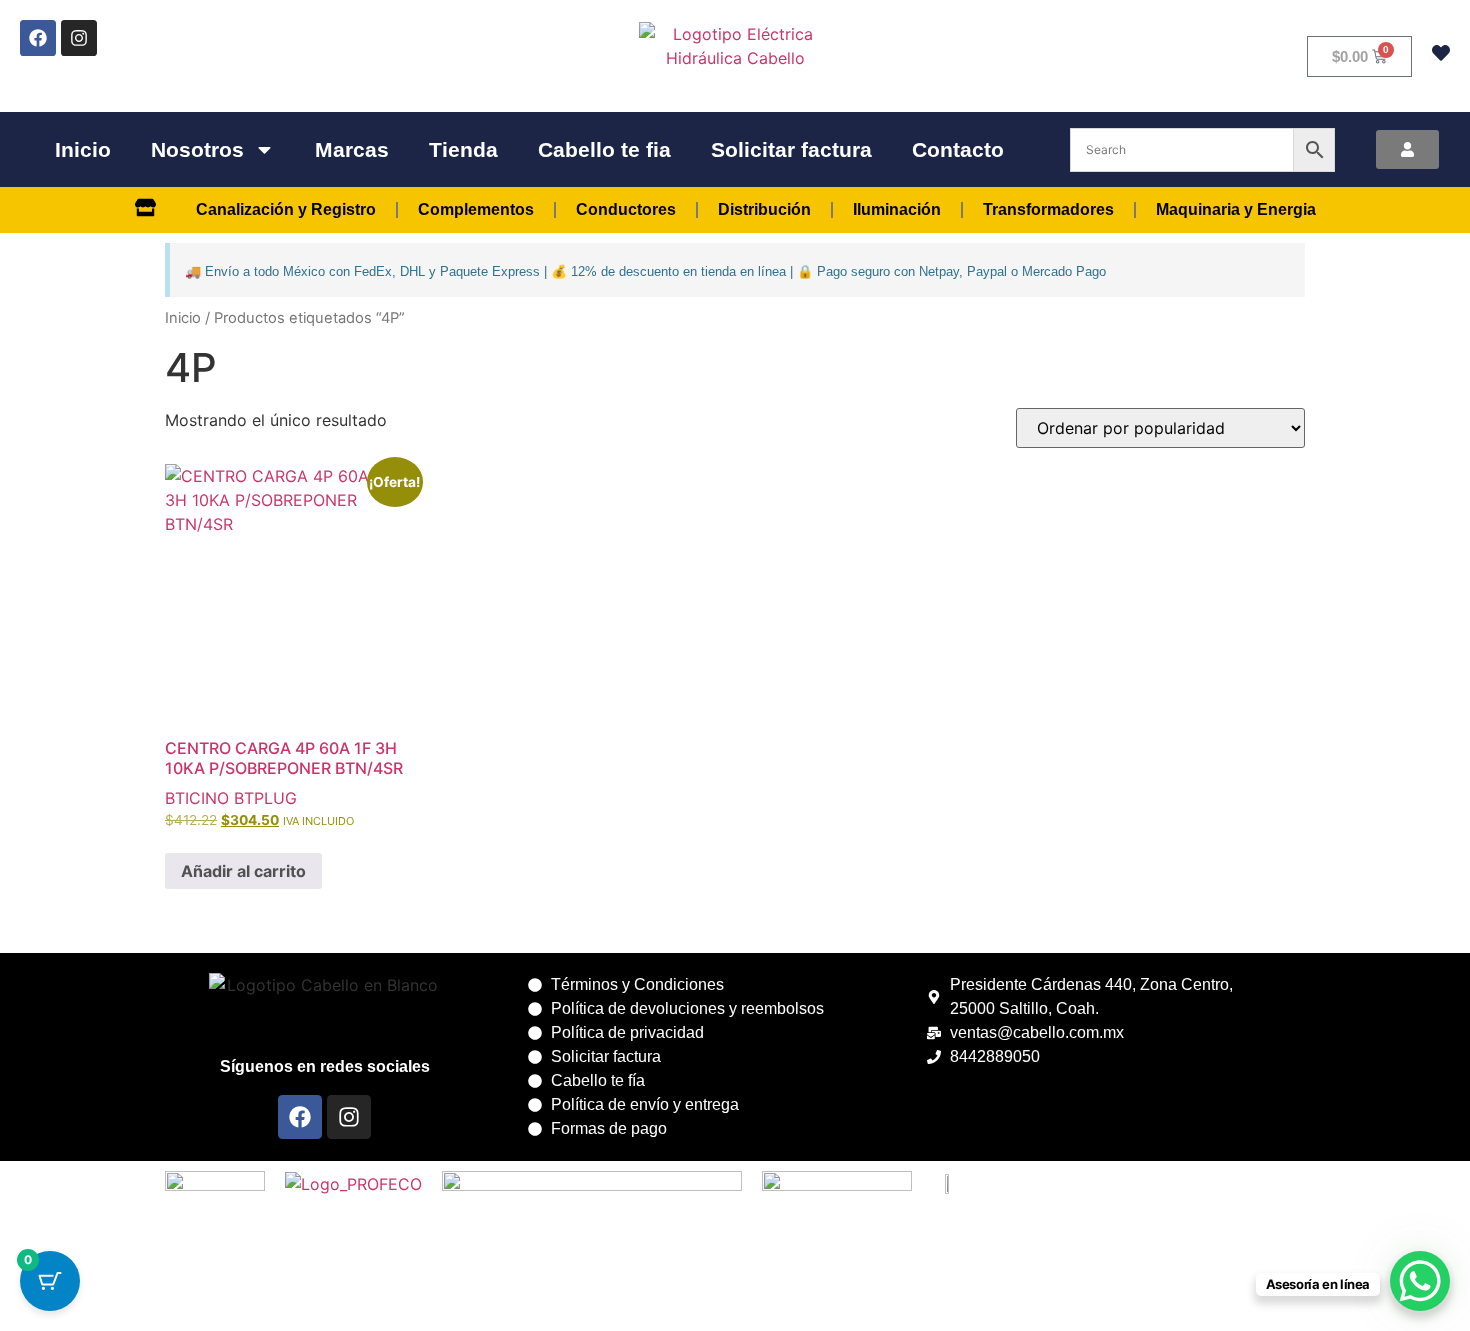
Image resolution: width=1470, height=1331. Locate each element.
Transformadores (1048, 209)
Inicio (83, 149)
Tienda (463, 149)
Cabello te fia (604, 149)
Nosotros (197, 149)
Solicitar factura (791, 149)
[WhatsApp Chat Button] (1420, 1281)
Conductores (626, 209)
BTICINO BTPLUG (231, 798)
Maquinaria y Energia (1236, 209)
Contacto (958, 149)
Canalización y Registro (286, 209)
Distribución (764, 209)
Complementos (476, 209)
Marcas (352, 149)
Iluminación (897, 209)
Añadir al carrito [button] (243, 871)
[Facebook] (38, 38)
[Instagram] (79, 38)
